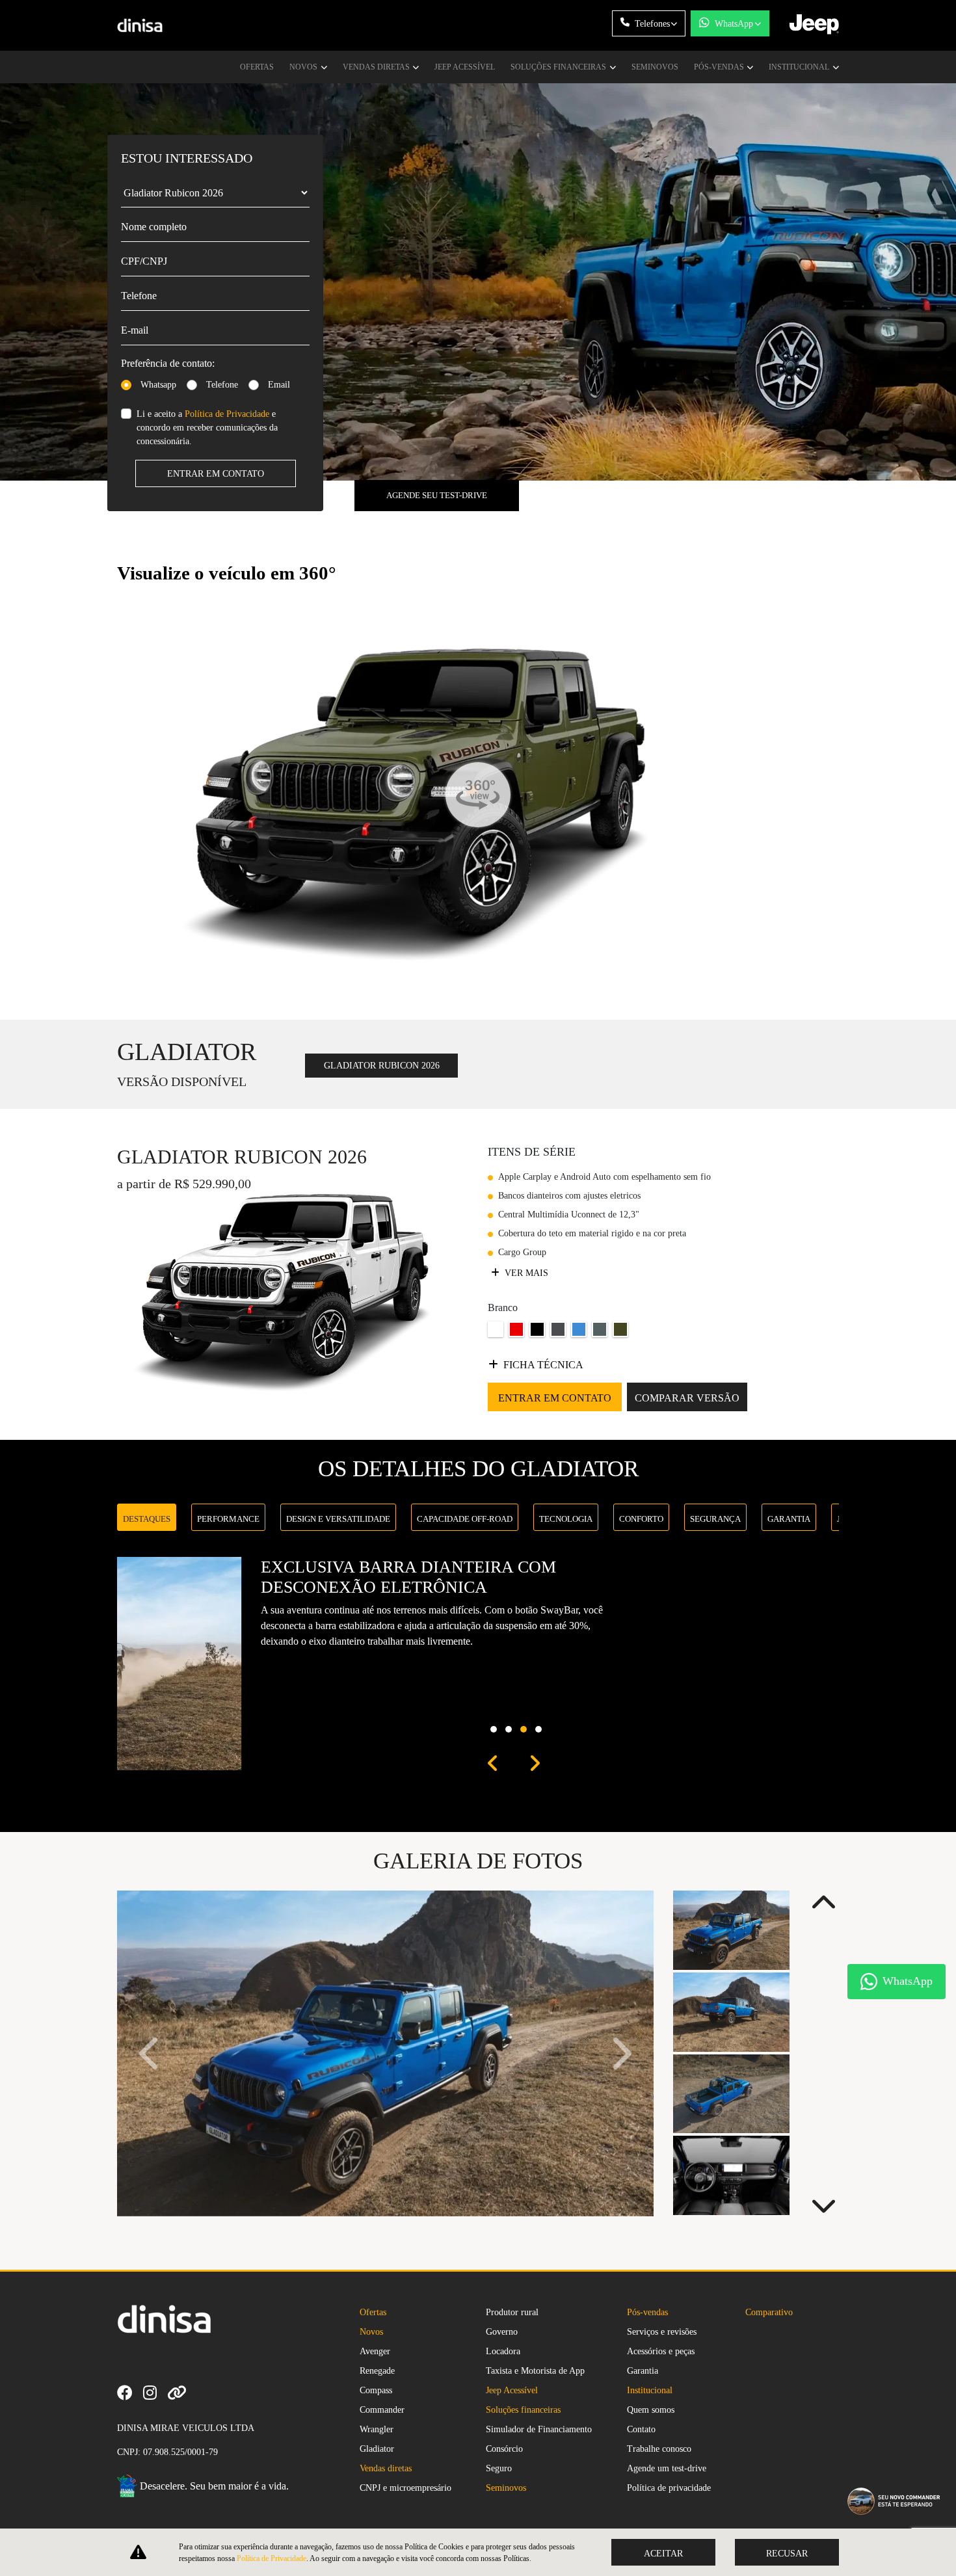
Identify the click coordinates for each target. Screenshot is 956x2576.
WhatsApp (734, 24)
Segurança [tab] (715, 1519)
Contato (641, 2429)
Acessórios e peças (661, 2351)
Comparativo (769, 2312)
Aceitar (663, 2554)
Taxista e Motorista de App (535, 2371)
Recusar (787, 2554)
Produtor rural (512, 2312)
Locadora (503, 2351)
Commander (382, 2410)
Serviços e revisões (662, 2332)
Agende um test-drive (667, 2468)
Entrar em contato (216, 474)
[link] (182, 2392)
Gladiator (377, 2449)
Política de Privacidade (227, 414)
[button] (493, 1764)
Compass (376, 2390)
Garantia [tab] (789, 1519)
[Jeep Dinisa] (140, 26)
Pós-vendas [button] (720, 67)
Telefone (222, 385)
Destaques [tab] (147, 1519)
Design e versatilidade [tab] (338, 1519)
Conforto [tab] (641, 1519)
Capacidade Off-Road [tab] (465, 1519)
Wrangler (377, 2429)
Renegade (377, 2371)
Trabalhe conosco (659, 2449)
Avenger (375, 2351)
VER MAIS (525, 1273)
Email (279, 385)
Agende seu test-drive (437, 495)
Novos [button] (304, 67)
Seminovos (655, 67)
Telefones (652, 24)
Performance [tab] (228, 1519)
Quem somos (651, 2410)
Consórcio (504, 2449)
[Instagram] (155, 2392)
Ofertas (257, 67)
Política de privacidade (669, 2488)
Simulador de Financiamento (539, 2429)
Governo (502, 2332)
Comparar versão (687, 1398)
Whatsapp (158, 385)
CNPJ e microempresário (405, 2488)
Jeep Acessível (465, 67)
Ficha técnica (543, 1365)
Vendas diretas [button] (377, 67)
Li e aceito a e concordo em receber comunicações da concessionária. (207, 428)
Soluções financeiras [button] (559, 67)
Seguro (499, 2468)
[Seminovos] (202, 2392)
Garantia (643, 2371)
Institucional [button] (800, 67)
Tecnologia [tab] (566, 1519)
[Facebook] (130, 2392)
